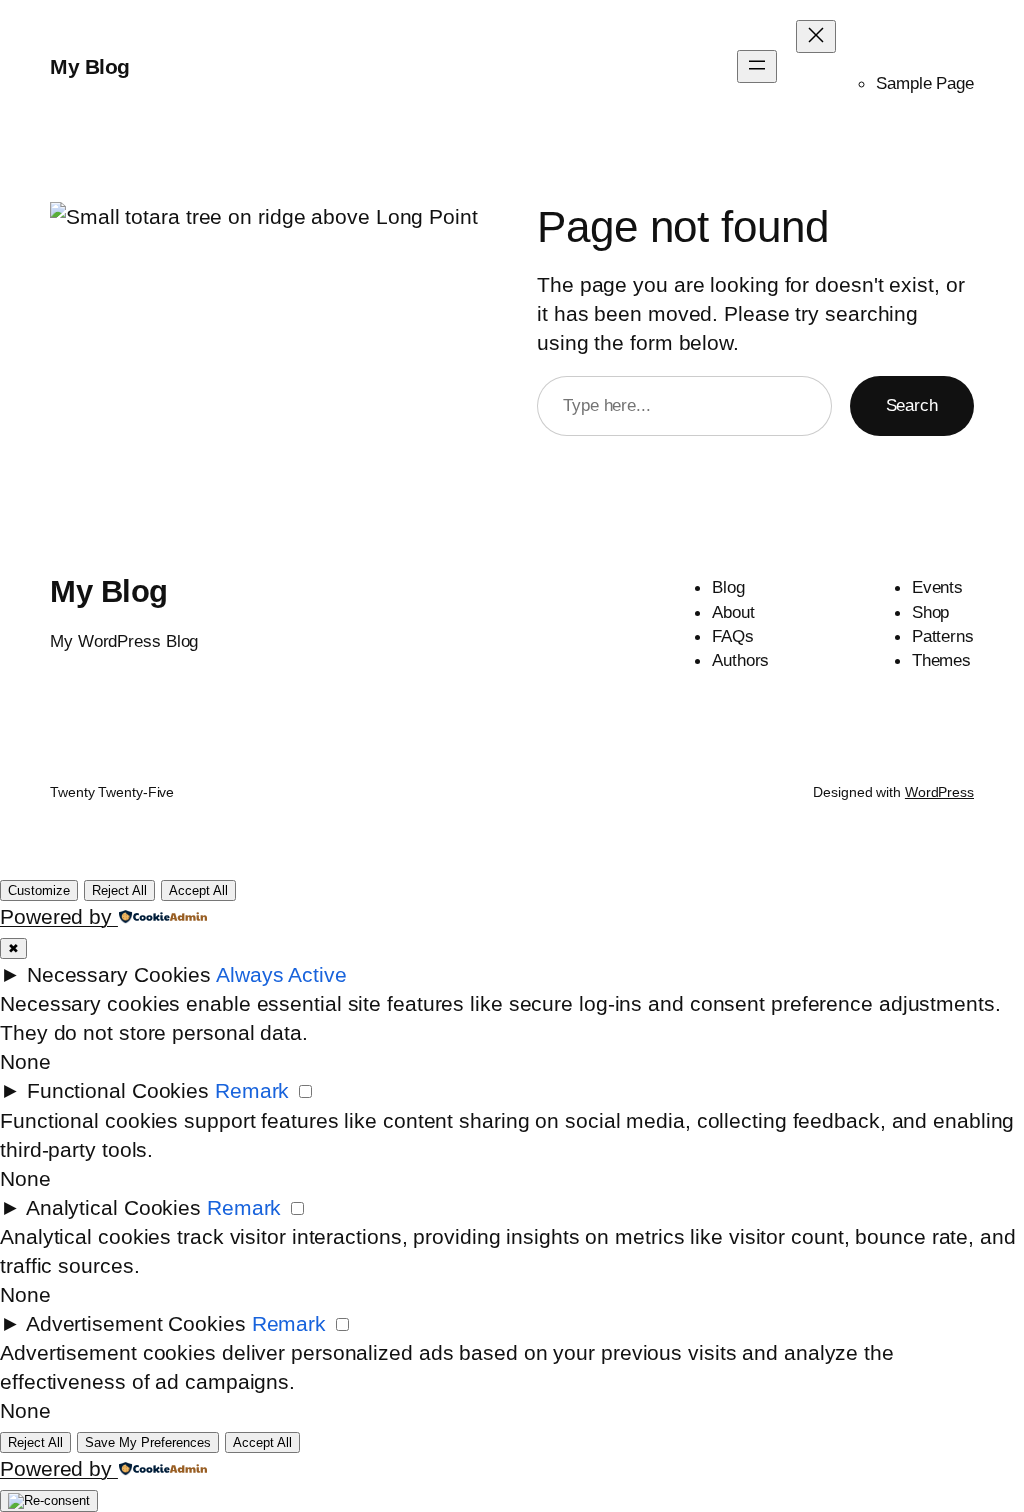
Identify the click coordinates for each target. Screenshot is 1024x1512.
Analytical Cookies (113, 1207)
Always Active (281, 974)
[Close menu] (816, 36)
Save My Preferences (148, 1442)
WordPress (939, 792)
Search (912, 405)
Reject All (119, 890)
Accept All (198, 890)
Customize (39, 890)
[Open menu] (757, 66)
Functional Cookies (118, 1090)
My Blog (90, 66)
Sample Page (925, 83)
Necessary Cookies (119, 974)
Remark (252, 1090)
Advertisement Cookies (136, 1323)
